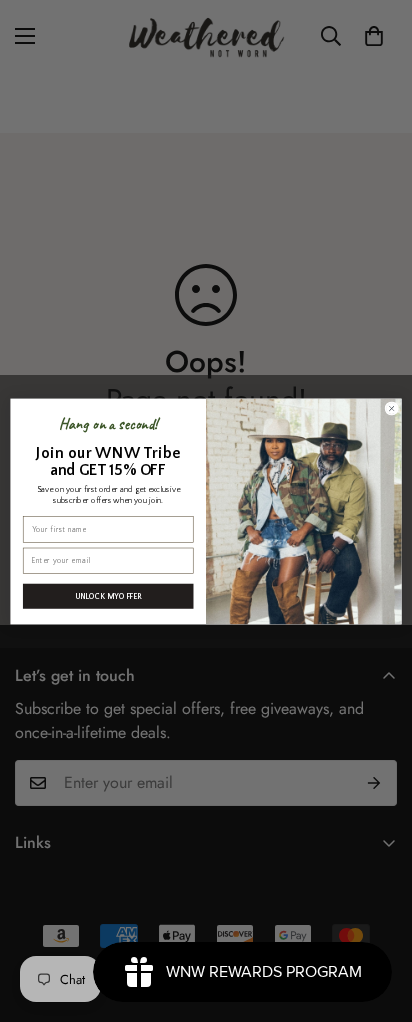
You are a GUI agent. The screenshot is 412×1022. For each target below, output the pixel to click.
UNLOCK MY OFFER (108, 595)
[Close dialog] (391, 407)
